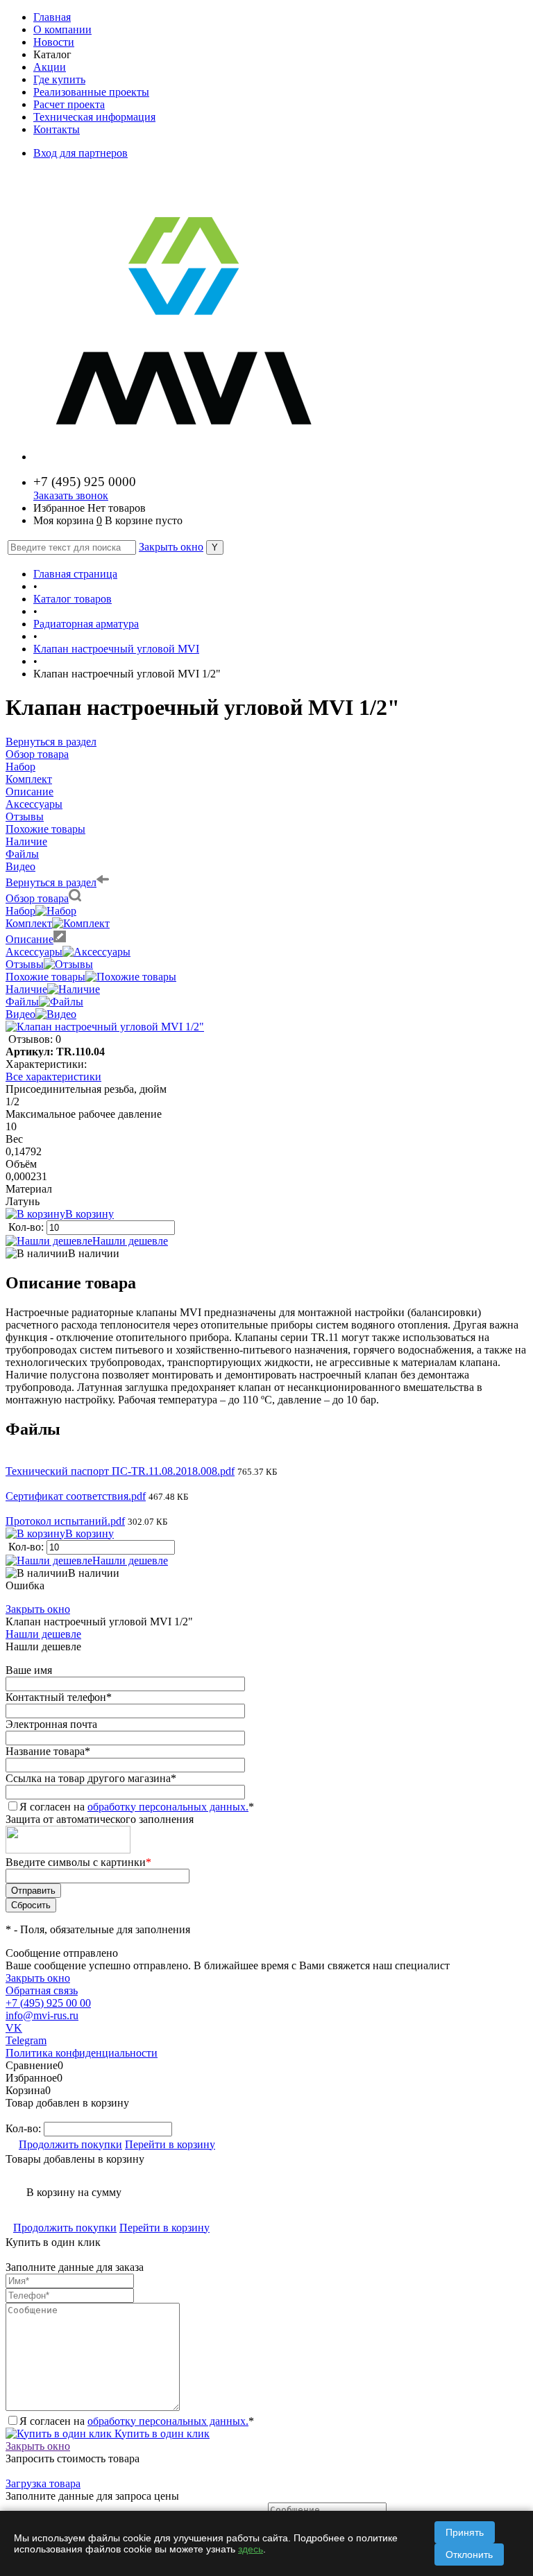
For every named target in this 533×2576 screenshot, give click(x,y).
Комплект (29, 923)
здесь (251, 2549)
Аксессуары (34, 952)
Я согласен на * (137, 2421)
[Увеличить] (105, 1027)
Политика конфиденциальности (82, 2053)
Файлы (22, 1002)
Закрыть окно (171, 547)
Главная (52, 17)
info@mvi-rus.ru (42, 2015)
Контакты (57, 129)
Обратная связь (42, 1990)
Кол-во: (27, 1227)
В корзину (90, 1214)
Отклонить (469, 2555)
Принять (465, 2532)
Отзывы (25, 964)
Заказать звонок (71, 495)
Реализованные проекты (91, 92)
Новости (54, 42)
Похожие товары (45, 977)
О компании (62, 29)
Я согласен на (137, 1807)
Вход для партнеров (81, 153)
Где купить (59, 79)
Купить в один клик (161, 2434)
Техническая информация (94, 117)
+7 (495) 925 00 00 (48, 2003)
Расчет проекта (69, 104)
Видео (20, 1014)
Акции (50, 67)
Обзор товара (37, 898)
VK (14, 2028)
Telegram (26, 2040)
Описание (29, 939)
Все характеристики (53, 1077)
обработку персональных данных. (168, 1807)
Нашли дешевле (130, 1241)
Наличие (26, 989)
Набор (20, 911)
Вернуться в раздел (51, 882)
